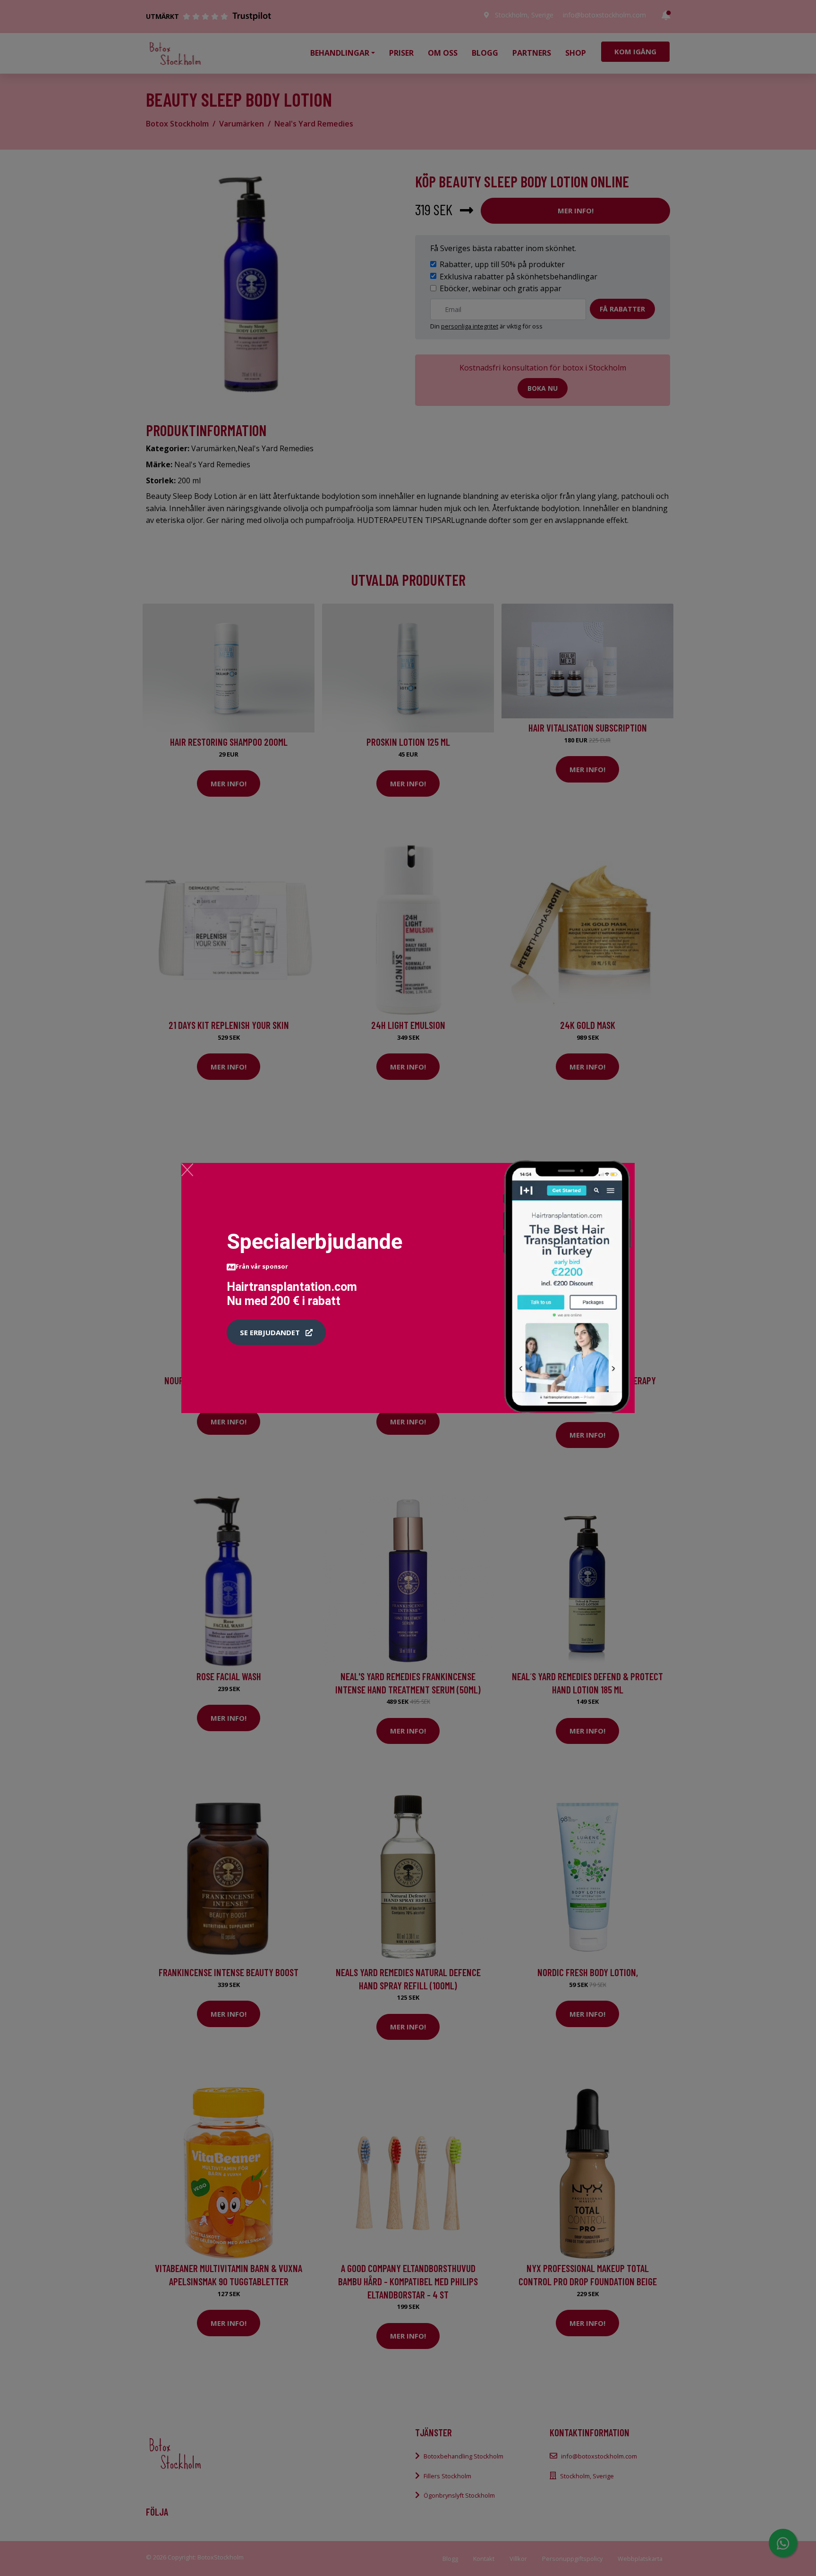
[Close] (187, 1170)
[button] (276, 1332)
